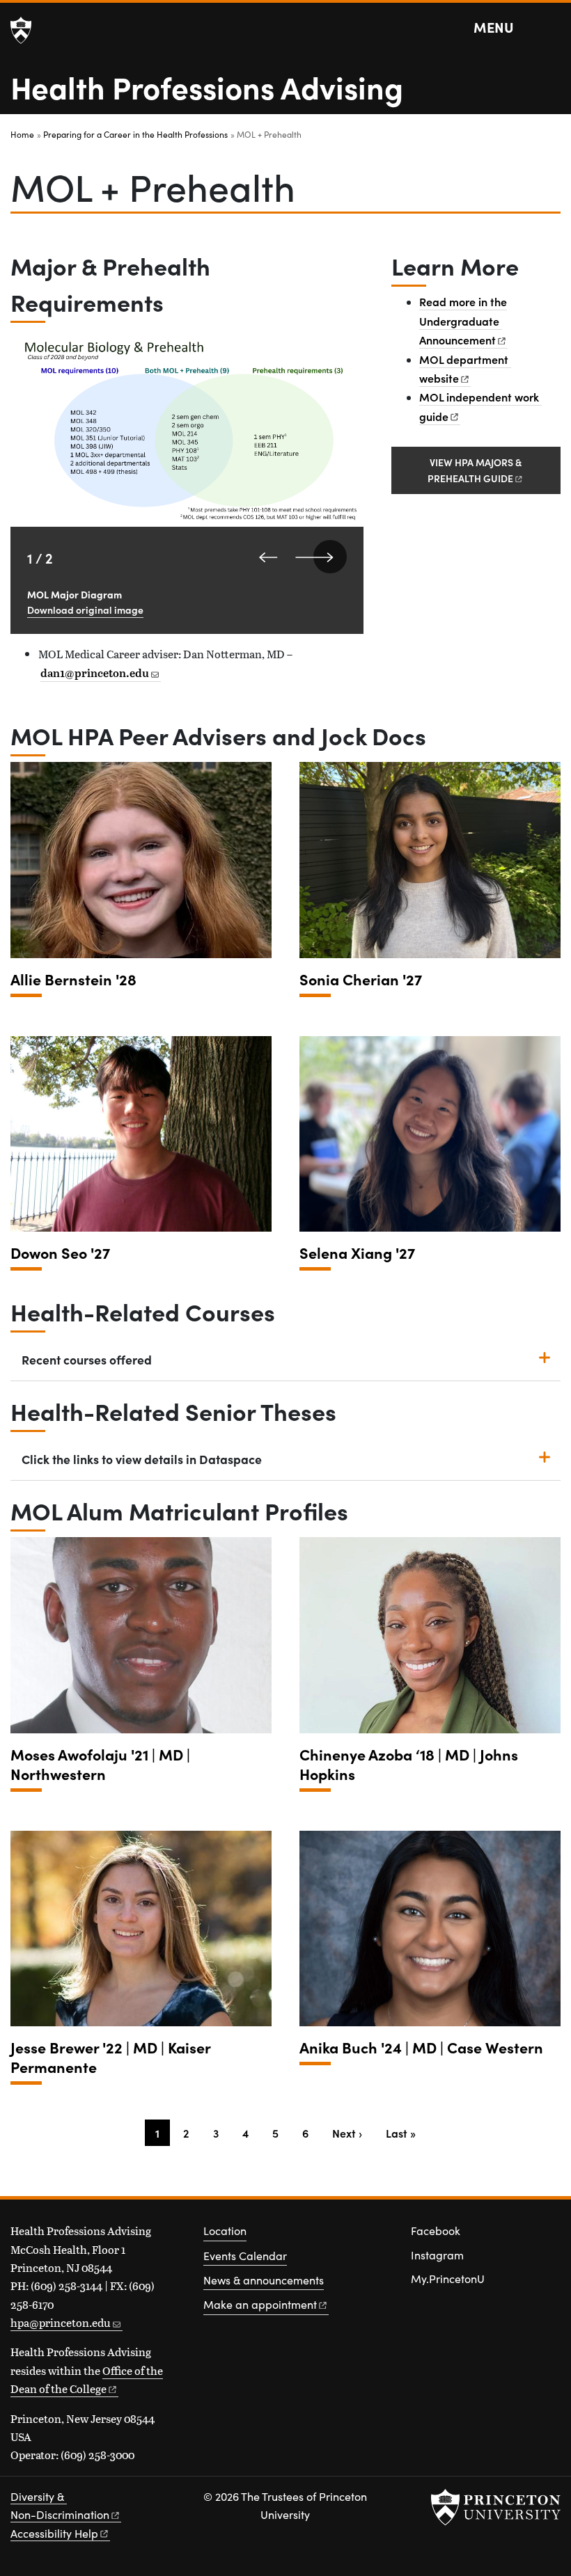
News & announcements (264, 2280)
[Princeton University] (21, 31)
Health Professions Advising (207, 86)
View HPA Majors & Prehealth (475, 470)
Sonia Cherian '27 (361, 979)
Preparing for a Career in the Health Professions (135, 134)
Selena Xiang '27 (357, 1253)
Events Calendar (245, 2256)
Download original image (85, 610)
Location (225, 2231)
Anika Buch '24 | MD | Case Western (421, 2048)
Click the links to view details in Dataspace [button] (142, 1459)
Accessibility (54, 2533)
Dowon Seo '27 (60, 1253)
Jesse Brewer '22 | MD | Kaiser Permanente (111, 2057)
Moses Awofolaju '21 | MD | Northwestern (100, 1764)
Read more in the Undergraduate (463, 320)
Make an (260, 2304)
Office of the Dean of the (87, 2379)
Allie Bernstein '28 (73, 979)
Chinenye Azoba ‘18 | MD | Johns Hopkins (409, 1764)
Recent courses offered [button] (87, 1359)
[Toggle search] (552, 28)
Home (22, 134)
